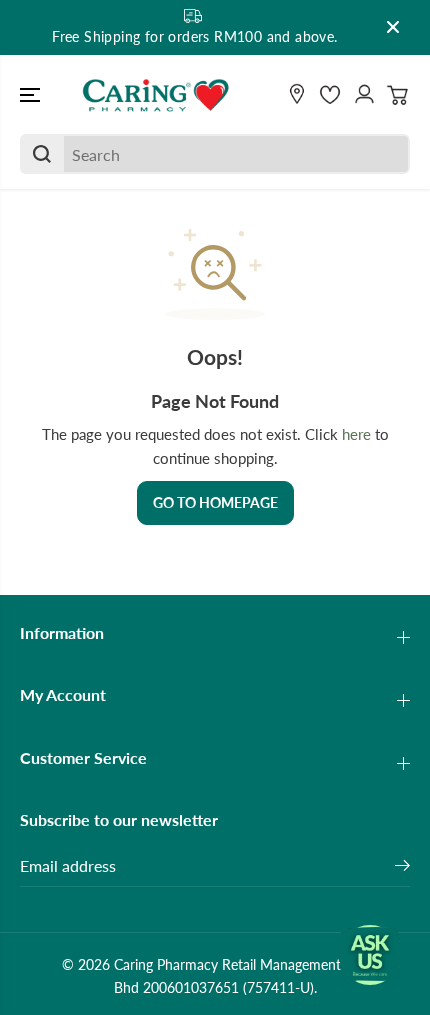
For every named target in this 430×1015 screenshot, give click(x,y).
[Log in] (364, 95)
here (356, 434)
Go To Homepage (215, 502)
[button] (32, 95)
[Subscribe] (402, 868)
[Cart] (398, 95)
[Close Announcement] (393, 27)
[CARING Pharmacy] (156, 95)
